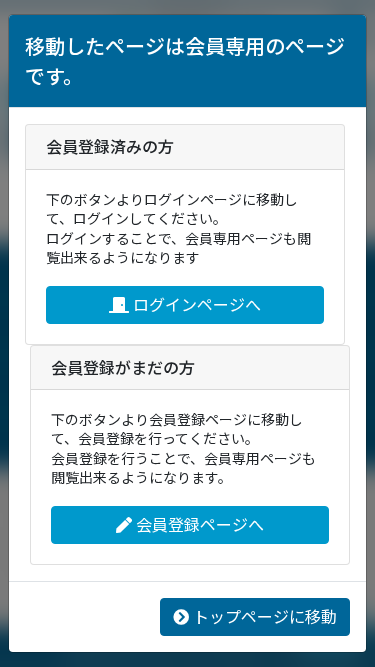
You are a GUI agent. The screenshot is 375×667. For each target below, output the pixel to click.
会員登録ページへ (200, 524)
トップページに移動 (265, 616)
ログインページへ (197, 304)
